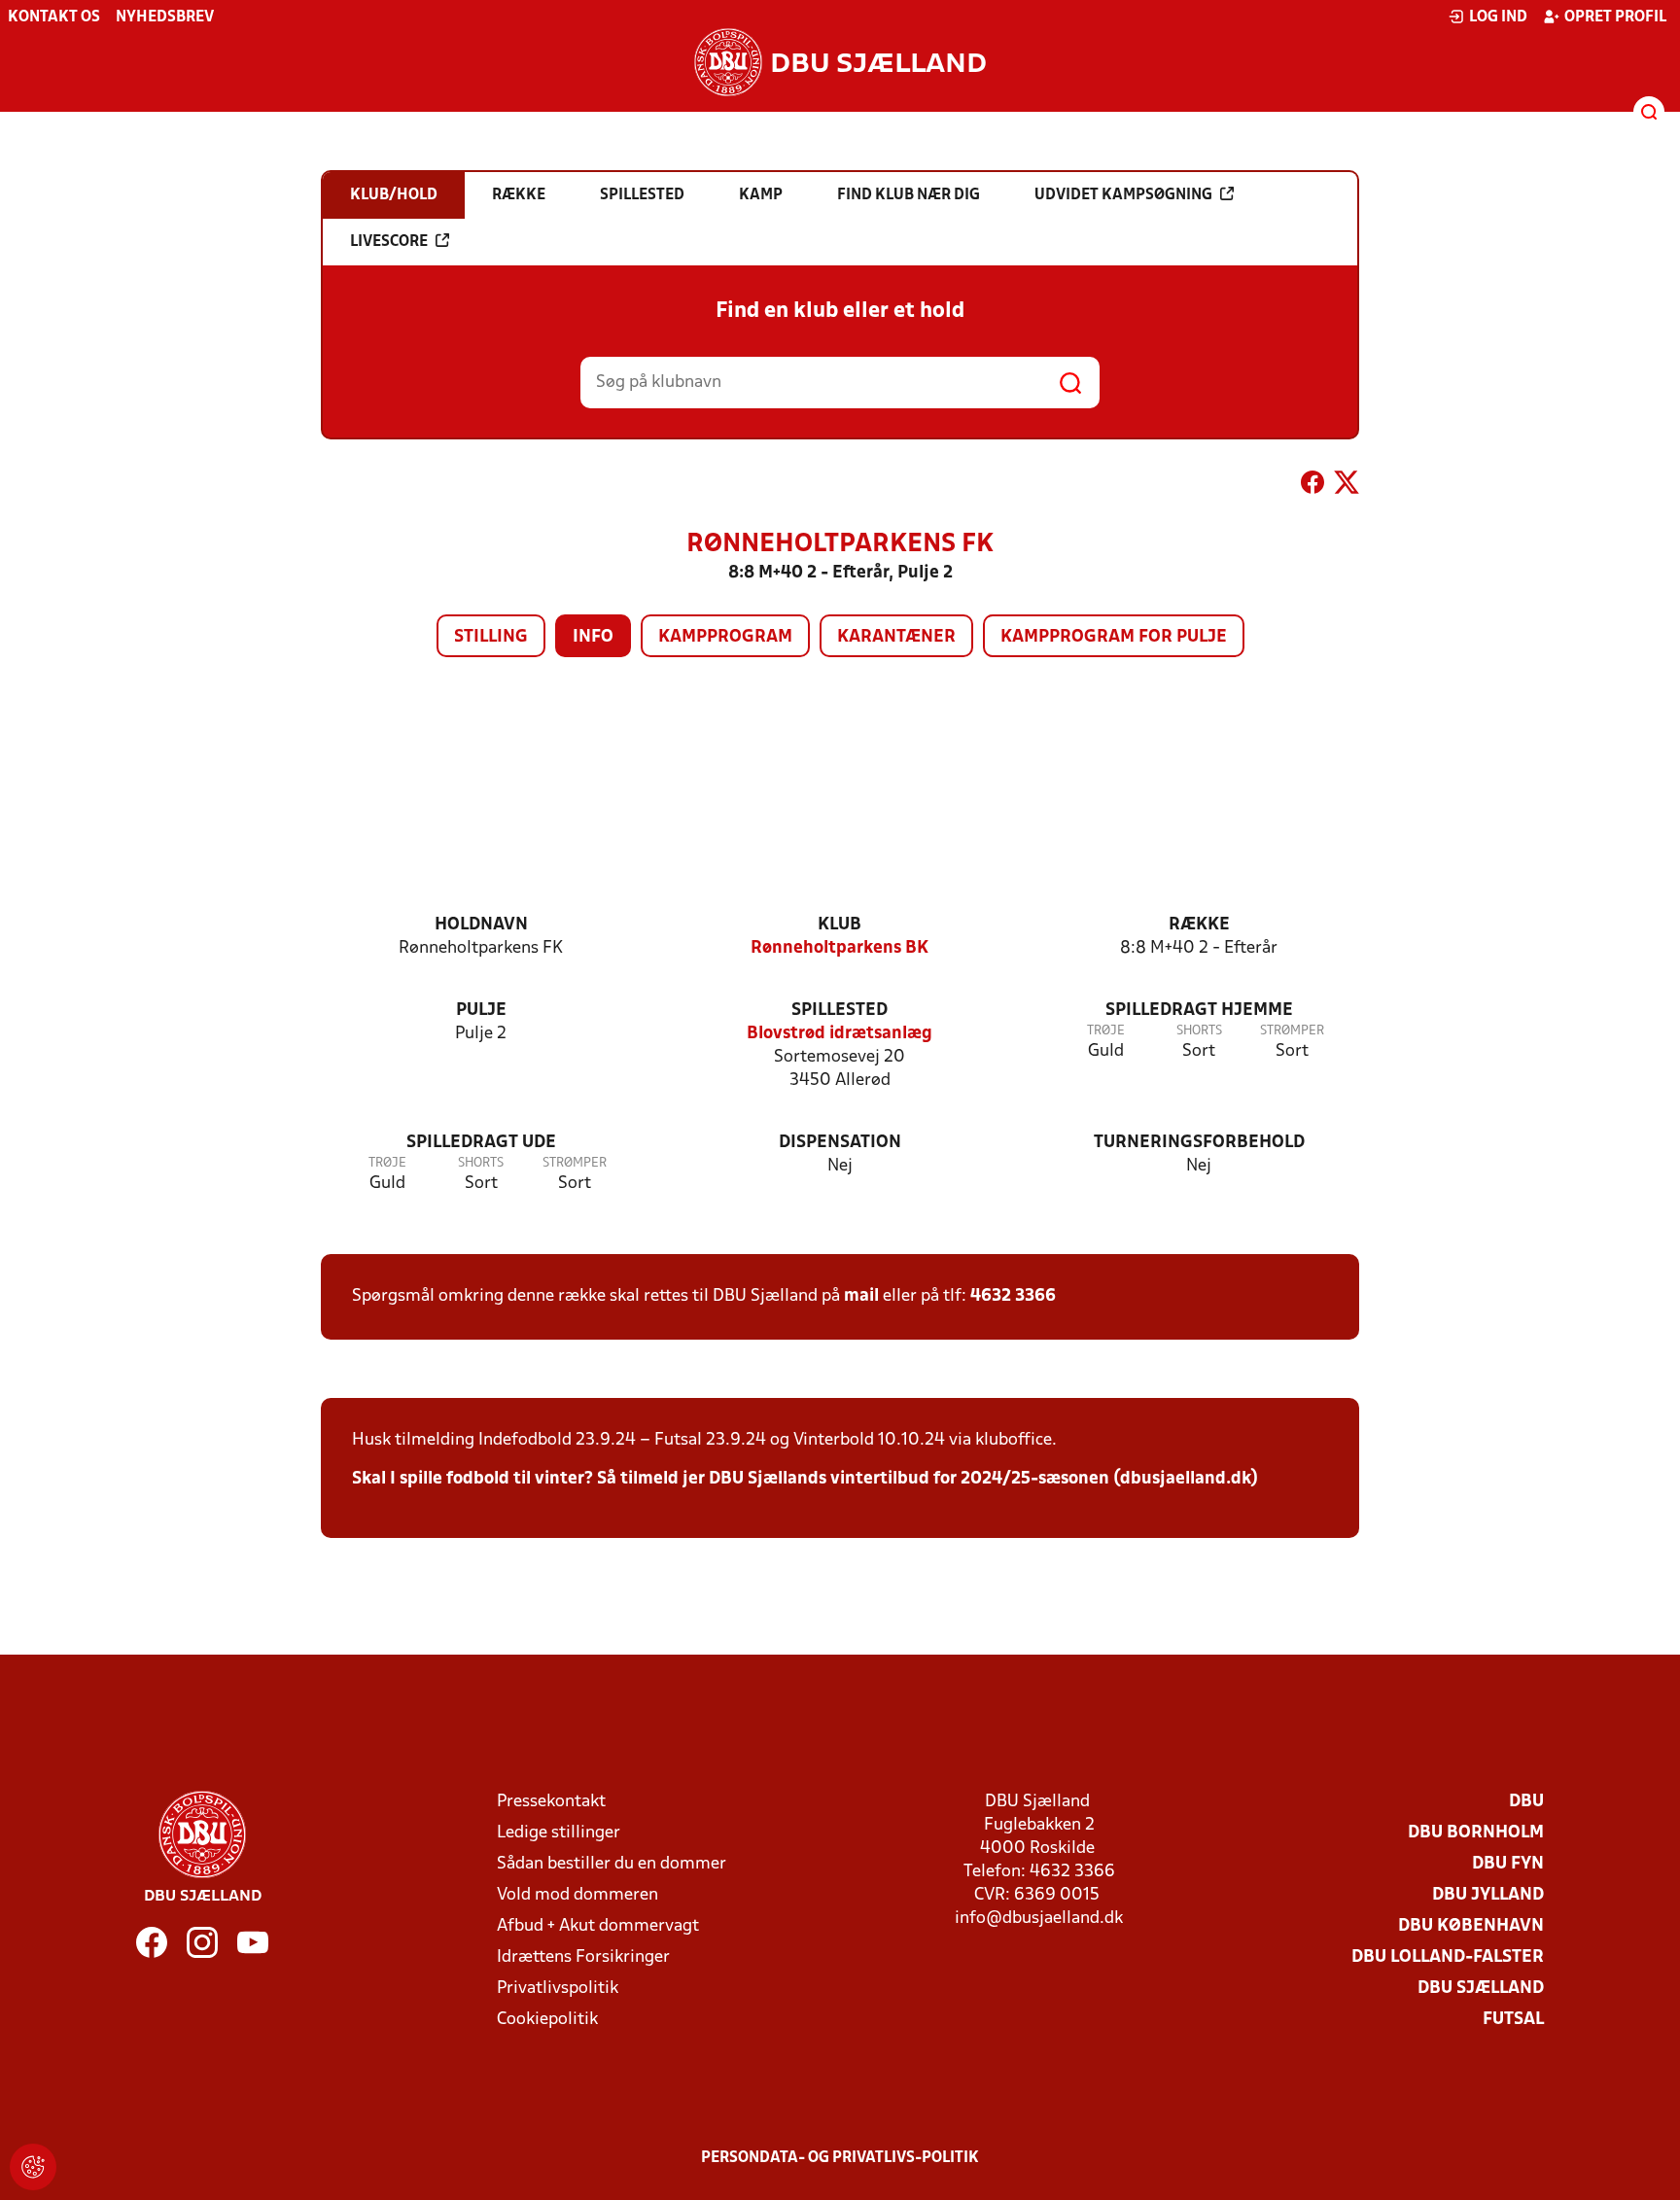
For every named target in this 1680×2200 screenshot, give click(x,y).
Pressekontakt (551, 1802)
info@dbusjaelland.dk (1039, 1919)
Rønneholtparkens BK (840, 948)
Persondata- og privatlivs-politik (840, 2158)
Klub (840, 925)
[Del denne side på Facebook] (1312, 486)
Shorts (1199, 1031)
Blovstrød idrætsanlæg (840, 1034)
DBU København (1471, 1926)
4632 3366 (1013, 1296)
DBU (1526, 1802)
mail (861, 1296)
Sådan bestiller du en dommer (612, 1864)
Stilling (491, 637)
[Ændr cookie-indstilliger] (33, 2167)
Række (1199, 925)
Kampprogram (725, 637)
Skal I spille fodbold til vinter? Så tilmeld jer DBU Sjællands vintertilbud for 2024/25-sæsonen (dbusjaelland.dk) (805, 1479)
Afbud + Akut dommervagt (598, 1926)
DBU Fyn (1508, 1864)
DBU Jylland (1488, 1895)
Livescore (389, 242)
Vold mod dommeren (577, 1895)
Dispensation (840, 1143)
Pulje (481, 1011)
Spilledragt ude (481, 1143)
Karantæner (896, 637)
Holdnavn (481, 925)
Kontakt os (54, 17)
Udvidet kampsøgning (1123, 195)
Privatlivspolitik (558, 1989)
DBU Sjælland (1481, 1989)
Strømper (1292, 1031)
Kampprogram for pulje (1114, 637)
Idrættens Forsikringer (583, 1957)
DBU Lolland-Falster (1448, 1957)
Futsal (1513, 2020)
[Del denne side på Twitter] (1347, 486)
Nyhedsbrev (165, 17)
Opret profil (1615, 17)
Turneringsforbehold (1199, 1143)
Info (593, 637)
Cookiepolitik (547, 2020)
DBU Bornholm (1476, 1833)
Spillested (840, 1011)
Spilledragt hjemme (1199, 1011)
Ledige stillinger (559, 1833)
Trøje (1106, 1031)
